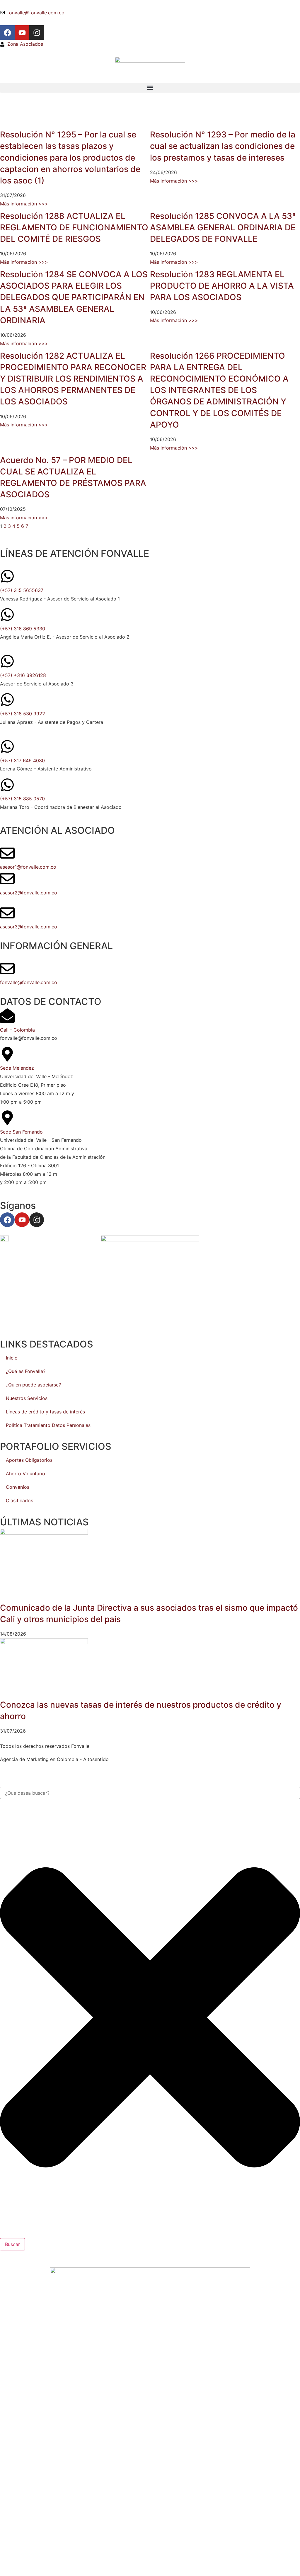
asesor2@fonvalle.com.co (29, 893)
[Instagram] (37, 33)
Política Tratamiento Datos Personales (48, 1425)
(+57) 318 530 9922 (23, 714)
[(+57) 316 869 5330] (7, 615)
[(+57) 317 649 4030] (7, 746)
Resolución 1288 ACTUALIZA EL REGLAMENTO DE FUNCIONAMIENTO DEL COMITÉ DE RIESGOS (74, 227)
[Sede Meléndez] (7, 1054)
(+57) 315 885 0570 (22, 799)
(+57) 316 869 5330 (23, 629)
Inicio (12, 1358)
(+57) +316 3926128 (23, 675)
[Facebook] (7, 33)
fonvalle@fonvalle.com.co (29, 982)
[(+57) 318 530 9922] (7, 700)
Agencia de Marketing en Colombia (39, 1759)
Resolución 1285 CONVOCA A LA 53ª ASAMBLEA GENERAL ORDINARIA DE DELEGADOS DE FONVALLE (223, 227)
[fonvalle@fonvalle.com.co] (7, 969)
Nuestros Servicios (27, 1398)
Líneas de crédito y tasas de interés (45, 1412)
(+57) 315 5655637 (22, 590)
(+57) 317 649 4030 (22, 760)
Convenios (18, 1487)
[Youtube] (22, 33)
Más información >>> (24, 204)
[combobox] (150, 1793)
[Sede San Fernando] (7, 1118)
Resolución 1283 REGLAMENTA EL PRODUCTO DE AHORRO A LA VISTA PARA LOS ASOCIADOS (222, 286)
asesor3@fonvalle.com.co (29, 927)
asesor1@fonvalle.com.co (28, 867)
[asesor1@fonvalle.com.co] (7, 853)
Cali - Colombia (17, 1030)
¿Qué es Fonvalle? (26, 1371)
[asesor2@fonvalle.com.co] (7, 879)
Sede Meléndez (17, 1068)
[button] (150, 88)
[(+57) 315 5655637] (7, 576)
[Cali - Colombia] (7, 1016)
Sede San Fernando (21, 1132)
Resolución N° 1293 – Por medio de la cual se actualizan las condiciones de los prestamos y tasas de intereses (223, 146)
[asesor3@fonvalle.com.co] (7, 913)
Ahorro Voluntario (25, 1474)
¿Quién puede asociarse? (33, 1385)
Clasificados (19, 1500)
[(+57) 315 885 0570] (7, 785)
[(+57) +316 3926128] (7, 661)
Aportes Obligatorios (29, 1460)
